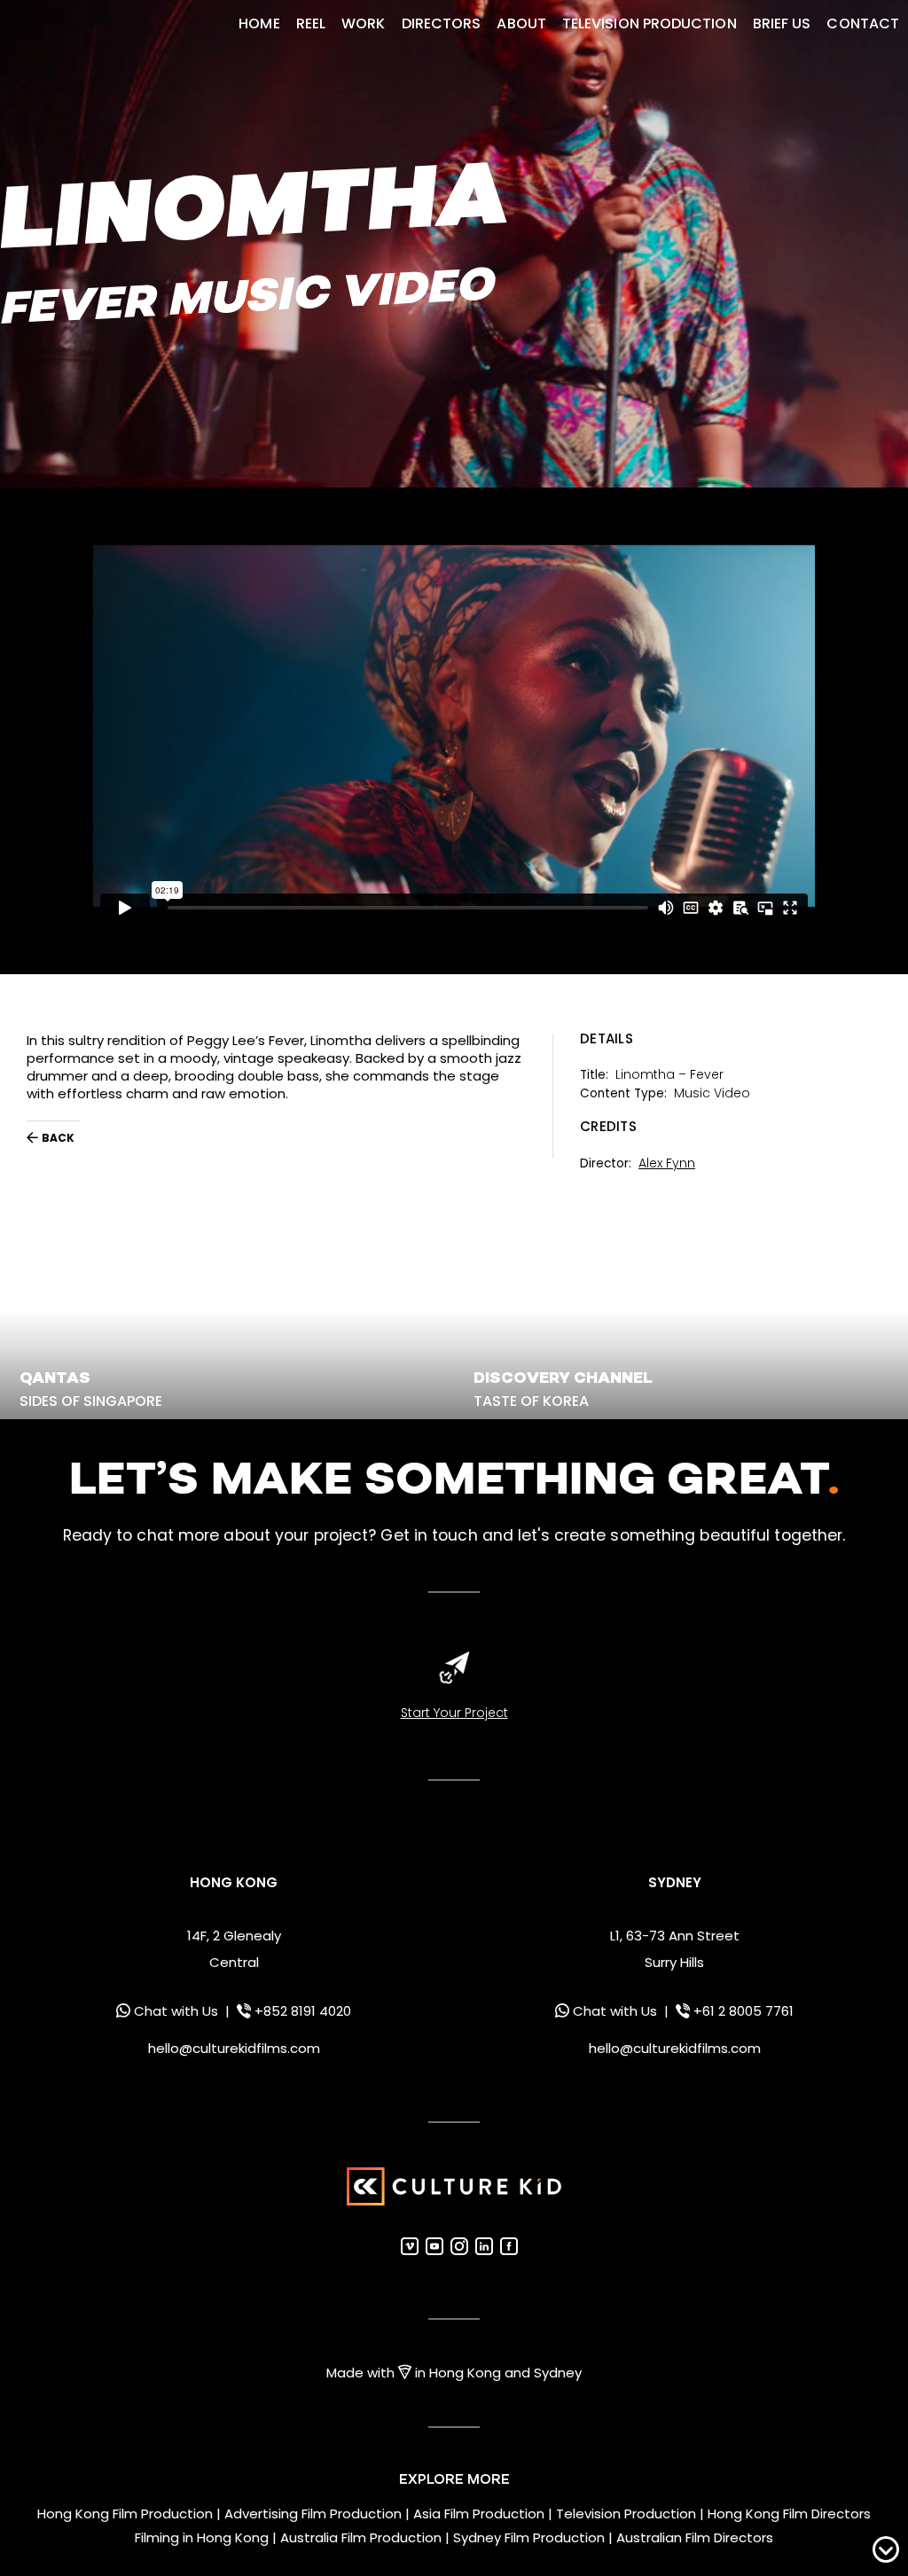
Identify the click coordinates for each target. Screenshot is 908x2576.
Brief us (782, 23)
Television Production (650, 23)
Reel (311, 23)
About (521, 23)
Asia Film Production (479, 2514)
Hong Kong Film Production (125, 2514)
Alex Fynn (667, 1163)
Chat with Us (176, 2011)
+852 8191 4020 (303, 2011)
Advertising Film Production (313, 2514)
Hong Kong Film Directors (789, 2514)
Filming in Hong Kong (202, 2538)
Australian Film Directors (695, 2538)
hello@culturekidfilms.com (234, 2048)
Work (363, 23)
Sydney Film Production (529, 2538)
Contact (863, 23)
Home (259, 23)
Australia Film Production (361, 2538)
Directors (442, 23)
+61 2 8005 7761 (744, 2011)
